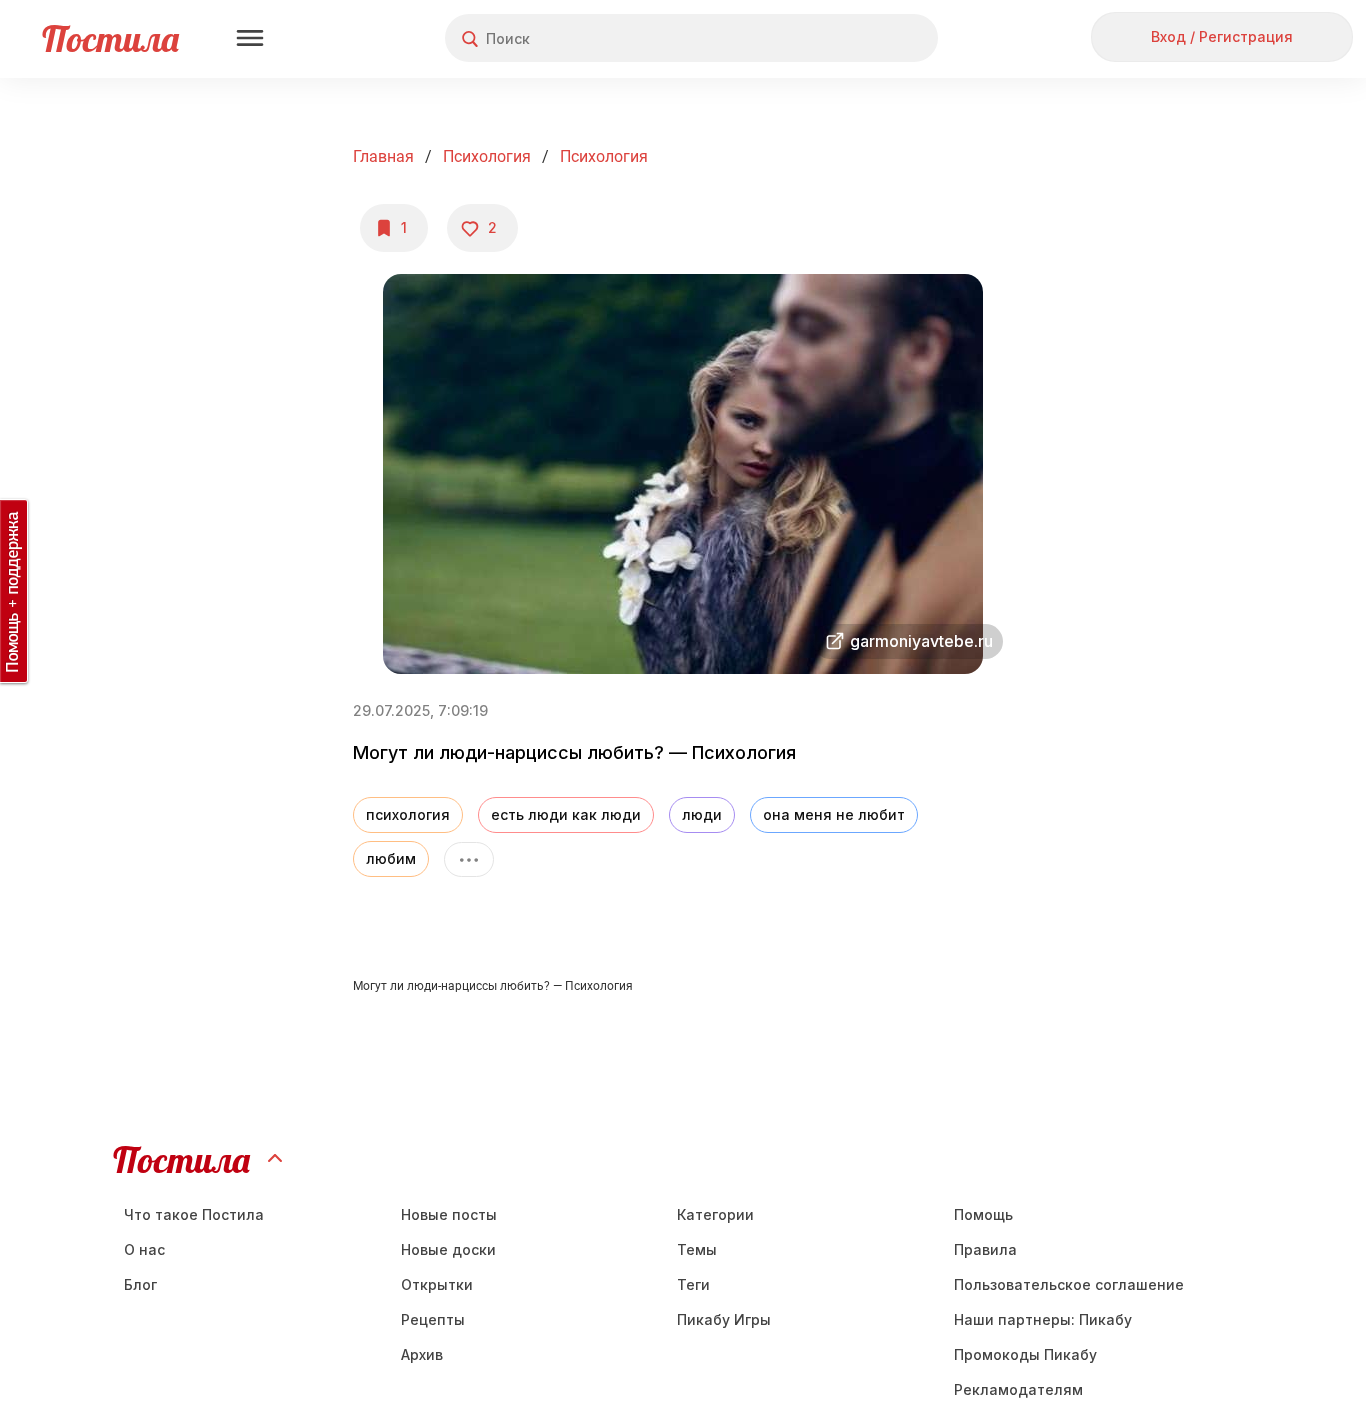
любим (391, 858)
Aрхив (422, 1354)
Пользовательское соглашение (1069, 1284)
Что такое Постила (194, 1214)
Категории (715, 1214)
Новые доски (448, 1249)
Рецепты (433, 1319)
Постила (110, 38)
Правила (985, 1249)
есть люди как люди (566, 814)
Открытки (437, 1284)
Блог (140, 1284)
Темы (697, 1249)
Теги (693, 1284)
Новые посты (449, 1214)
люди (702, 814)
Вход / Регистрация (1222, 36)
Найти (847, 38)
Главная (383, 156)
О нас (144, 1249)
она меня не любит (834, 814)
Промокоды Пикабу (1025, 1354)
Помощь (983, 1214)
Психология (487, 156)
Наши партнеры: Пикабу (1043, 1319)
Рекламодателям (1018, 1389)
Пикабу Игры (724, 1319)
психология (408, 814)
